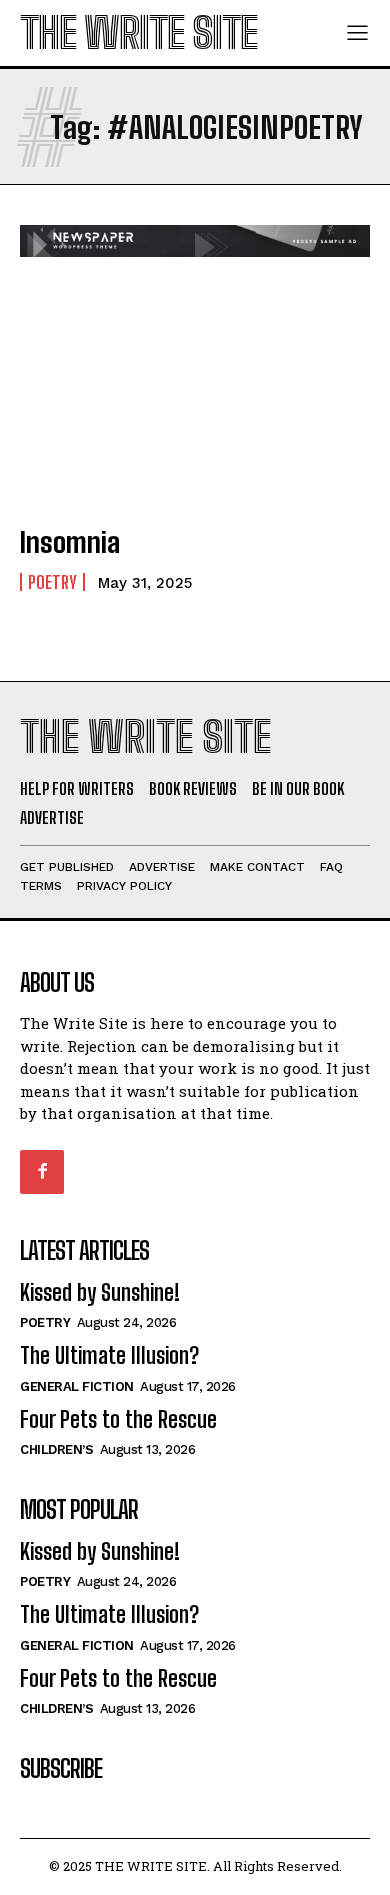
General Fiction (77, 1386)
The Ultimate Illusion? (109, 1355)
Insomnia (70, 542)
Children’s (56, 1449)
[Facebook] (42, 1172)
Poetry (52, 582)
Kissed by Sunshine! (100, 1292)
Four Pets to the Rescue (118, 1419)
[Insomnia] (195, 402)
